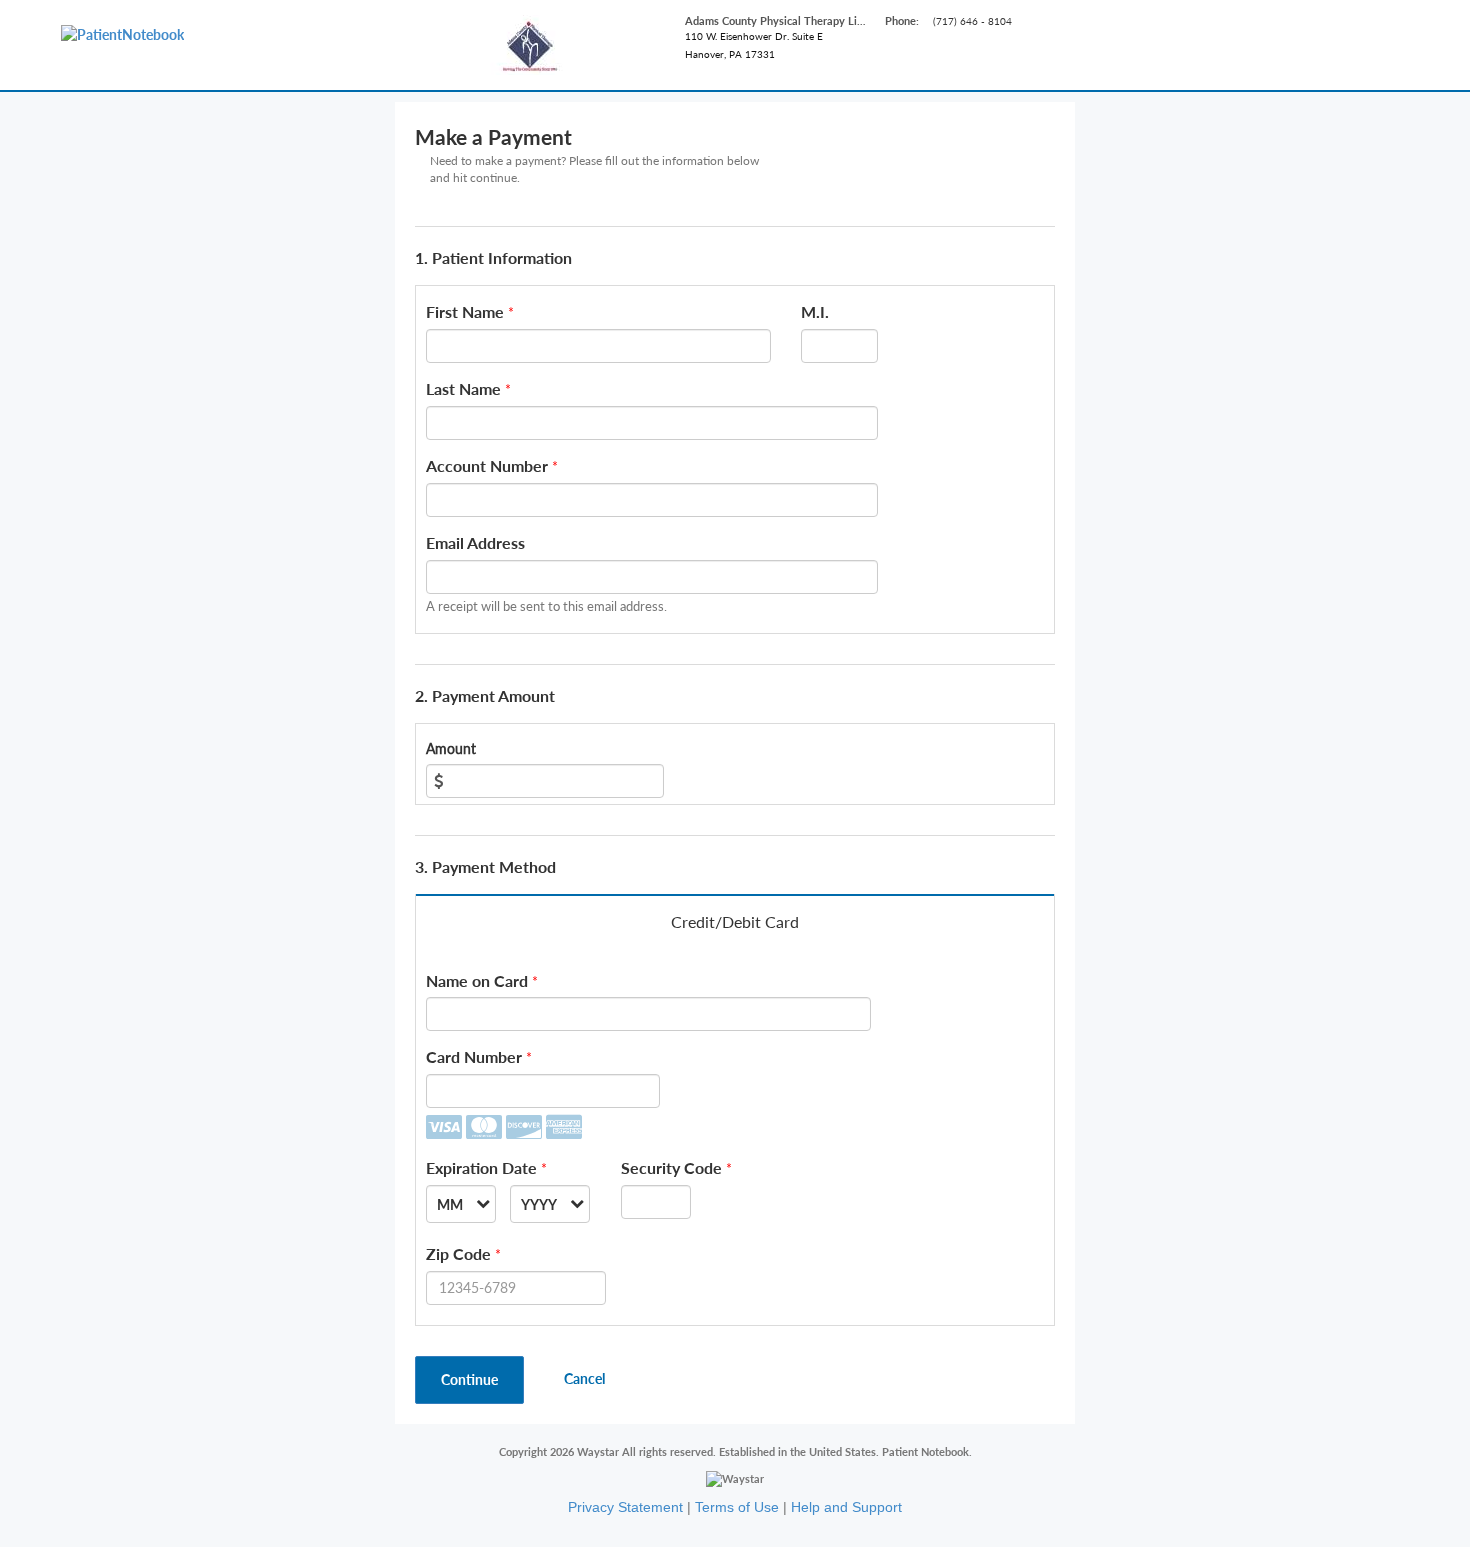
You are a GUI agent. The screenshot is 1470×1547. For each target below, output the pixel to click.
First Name (465, 311)
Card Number (474, 1056)
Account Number (487, 465)
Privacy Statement (625, 1507)
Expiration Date (481, 1167)
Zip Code (458, 1253)
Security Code (671, 1167)
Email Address (475, 542)
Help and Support (846, 1507)
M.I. (815, 311)
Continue (469, 1379)
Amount (451, 748)
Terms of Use (737, 1507)
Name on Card (477, 980)
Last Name (463, 388)
